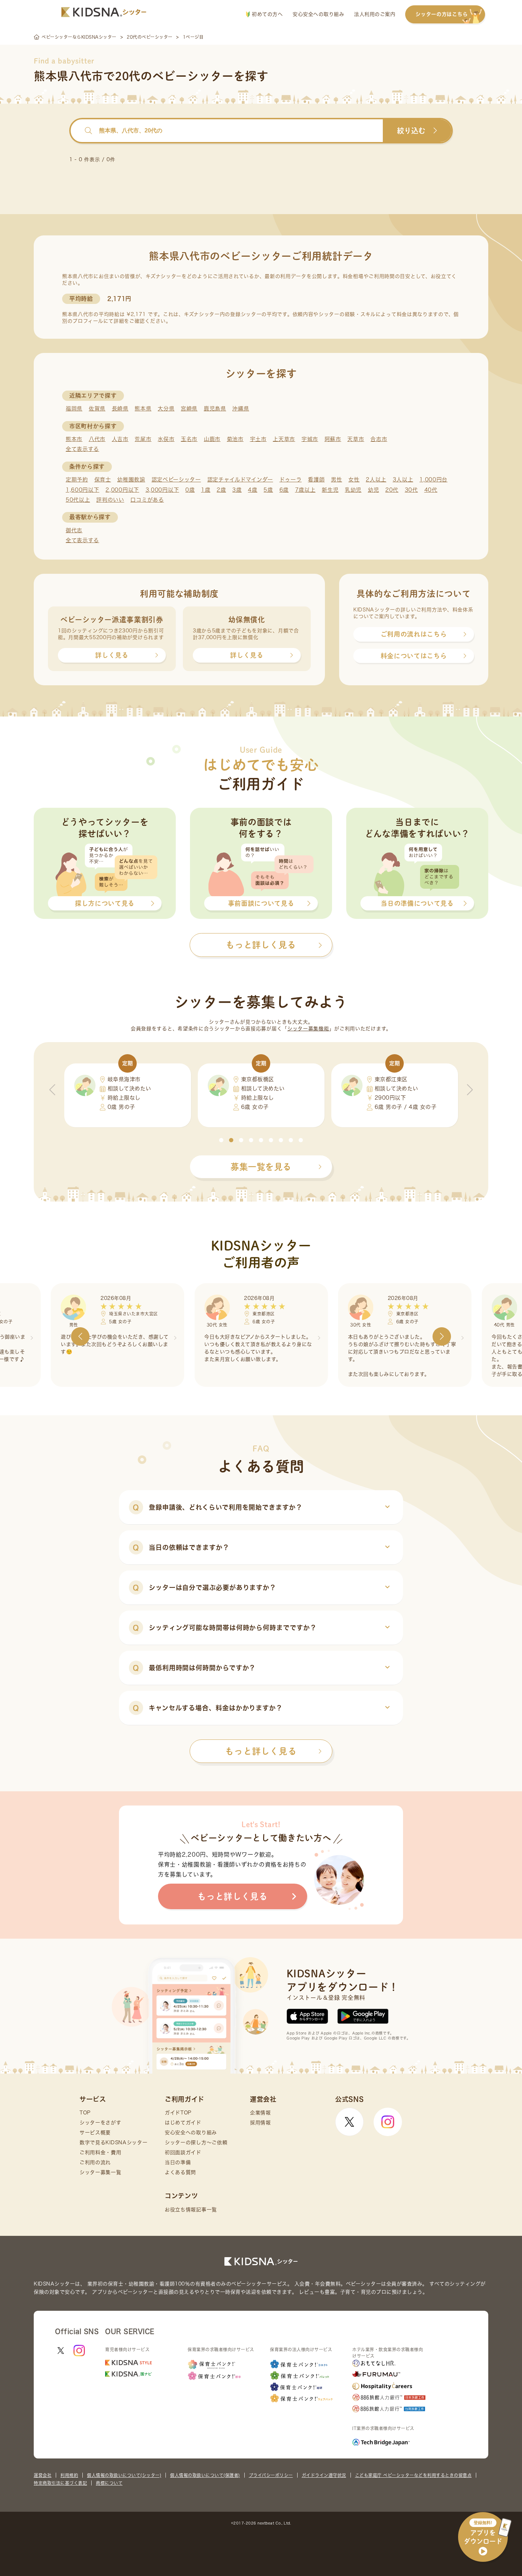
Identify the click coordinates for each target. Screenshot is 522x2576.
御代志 (74, 530)
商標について (109, 2483)
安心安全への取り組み (318, 14)
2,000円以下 (122, 490)
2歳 (221, 490)
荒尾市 (143, 439)
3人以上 (403, 480)
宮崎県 (189, 409)
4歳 (252, 490)
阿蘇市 (333, 439)
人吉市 (120, 439)
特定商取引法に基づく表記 (60, 2483)
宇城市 (310, 439)
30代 (411, 490)
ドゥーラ (291, 480)
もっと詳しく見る (261, 1751)
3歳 (237, 490)
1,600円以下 (83, 490)
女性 (354, 480)
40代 (431, 490)
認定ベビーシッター (176, 480)
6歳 (284, 490)
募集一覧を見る (261, 1167)
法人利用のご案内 (375, 14)
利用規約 (69, 2475)
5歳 (268, 490)
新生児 (330, 490)
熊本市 (74, 439)
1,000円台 (433, 480)
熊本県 (143, 409)
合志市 (379, 439)
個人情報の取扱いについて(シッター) (124, 2475)
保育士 (103, 480)
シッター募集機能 (308, 1029)
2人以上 (376, 480)
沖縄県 (241, 409)
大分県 (166, 409)
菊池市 (235, 439)
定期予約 (77, 480)
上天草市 (284, 439)
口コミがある (147, 500)
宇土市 (258, 439)
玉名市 (189, 439)
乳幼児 (353, 490)
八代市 (97, 439)
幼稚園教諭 (131, 480)
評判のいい (110, 500)
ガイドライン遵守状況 (324, 2475)
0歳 (190, 490)
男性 (336, 480)
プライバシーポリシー (271, 2475)
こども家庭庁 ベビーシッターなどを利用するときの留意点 (414, 2475)
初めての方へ (267, 14)
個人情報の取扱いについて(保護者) (205, 2475)
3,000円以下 (162, 490)
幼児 (373, 490)
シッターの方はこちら (442, 14)
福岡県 (74, 409)
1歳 (206, 490)
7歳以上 (305, 490)
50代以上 (78, 500)
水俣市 (166, 439)
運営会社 (43, 2475)
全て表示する (82, 449)
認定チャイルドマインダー (240, 480)
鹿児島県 (215, 409)
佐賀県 (97, 409)
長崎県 (120, 409)
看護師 (316, 480)
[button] (221, 1140)
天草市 (356, 439)
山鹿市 (212, 439)
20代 (392, 490)
